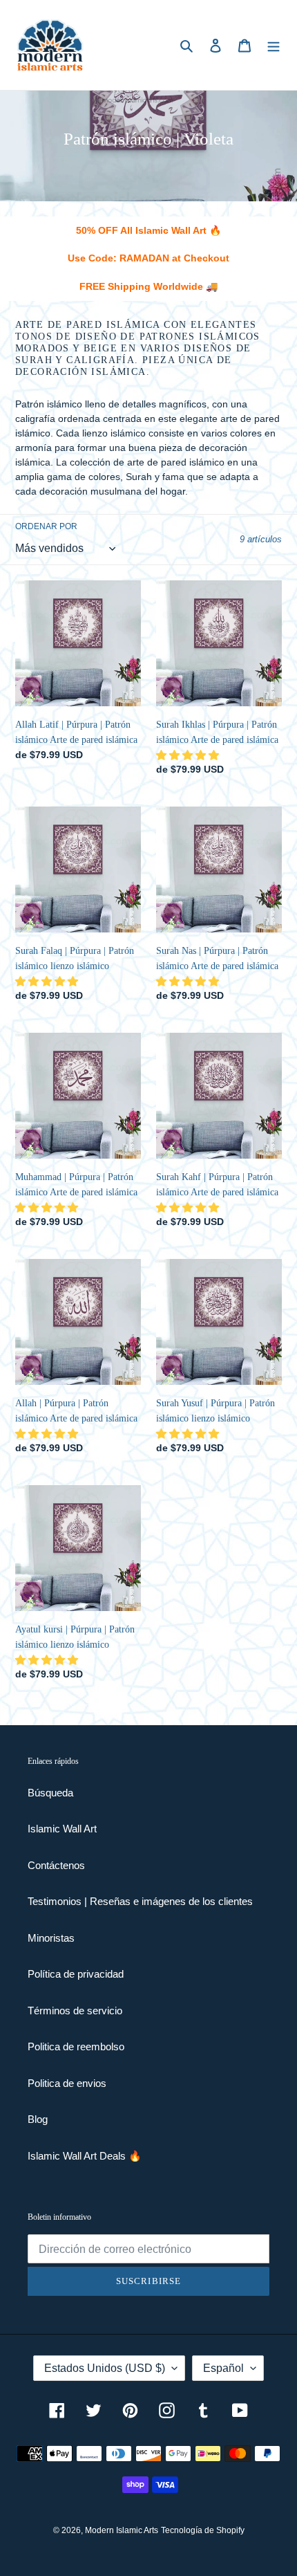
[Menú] (274, 45)
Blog (38, 2119)
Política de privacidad (76, 1974)
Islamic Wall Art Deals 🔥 (85, 2156)
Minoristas (51, 1938)
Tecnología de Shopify (203, 2530)
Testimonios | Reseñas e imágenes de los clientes (140, 1901)
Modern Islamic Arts (122, 2530)
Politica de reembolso (76, 2046)
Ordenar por (46, 526)
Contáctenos (56, 1865)
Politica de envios (67, 2083)
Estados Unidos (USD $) (105, 2368)
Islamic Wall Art (62, 1829)
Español (223, 2368)
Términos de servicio (75, 2011)
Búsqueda (50, 1793)
